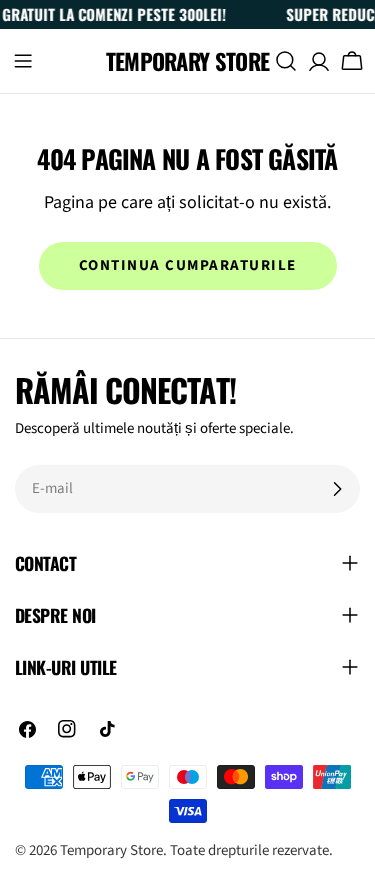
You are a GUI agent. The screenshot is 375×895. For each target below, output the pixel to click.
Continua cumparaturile (188, 265)
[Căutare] (286, 61)
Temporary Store (188, 61)
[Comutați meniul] (23, 61)
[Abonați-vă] (337, 489)
